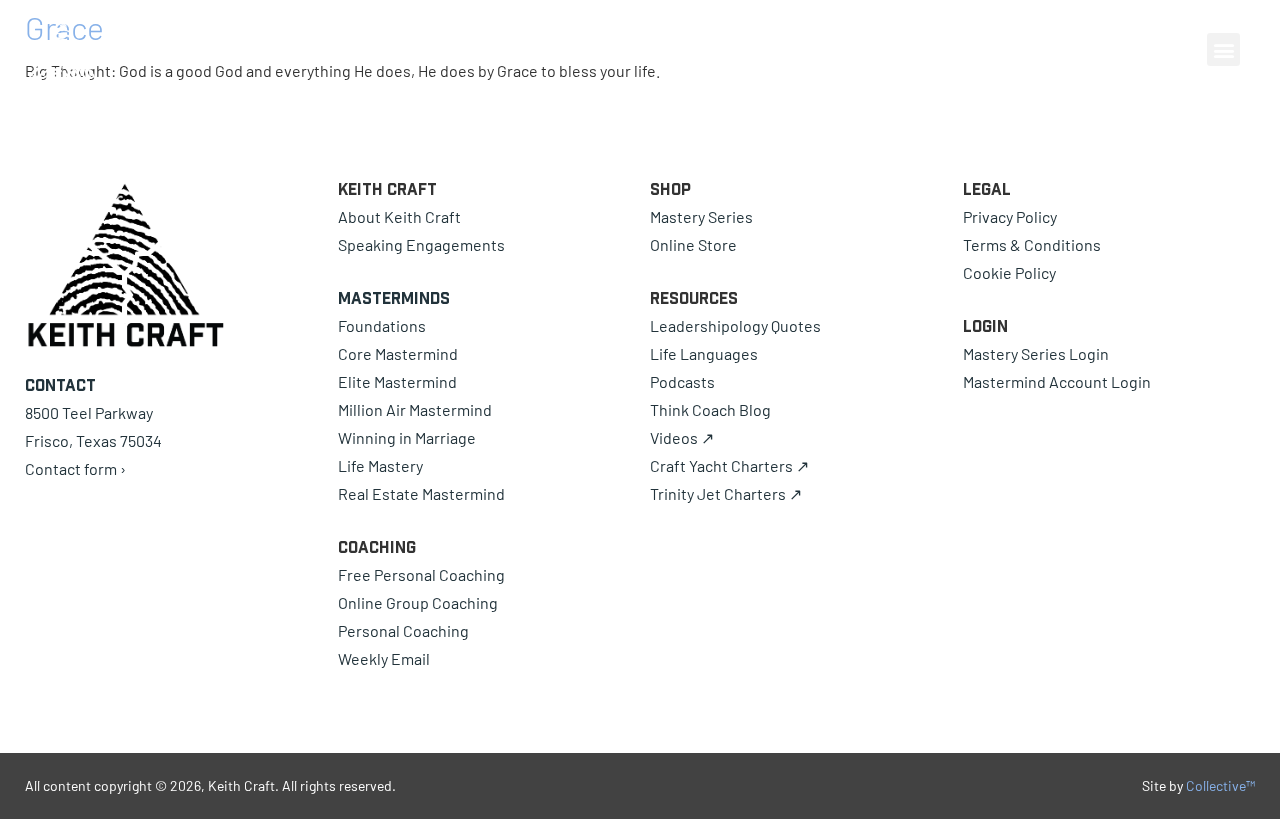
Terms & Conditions (1032, 244)
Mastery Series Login (1036, 353)
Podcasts (682, 381)
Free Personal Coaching (421, 574)
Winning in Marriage (407, 437)
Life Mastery (380, 465)
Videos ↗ (682, 437)
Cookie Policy (1009, 272)
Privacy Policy (1010, 216)
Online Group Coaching (418, 602)
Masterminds (394, 298)
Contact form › (75, 468)
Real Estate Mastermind (421, 493)
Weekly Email (384, 658)
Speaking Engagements (421, 244)
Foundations (382, 325)
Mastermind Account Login (1057, 381)
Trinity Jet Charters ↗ (726, 493)
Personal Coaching (403, 630)
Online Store (693, 244)
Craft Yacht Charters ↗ (729, 465)
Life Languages (704, 353)
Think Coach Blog (710, 409)
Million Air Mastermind (415, 409)
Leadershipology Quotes (735, 325)
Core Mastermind (398, 353)
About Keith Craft (399, 216)
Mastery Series (701, 216)
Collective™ (1220, 785)
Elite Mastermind (397, 381)
